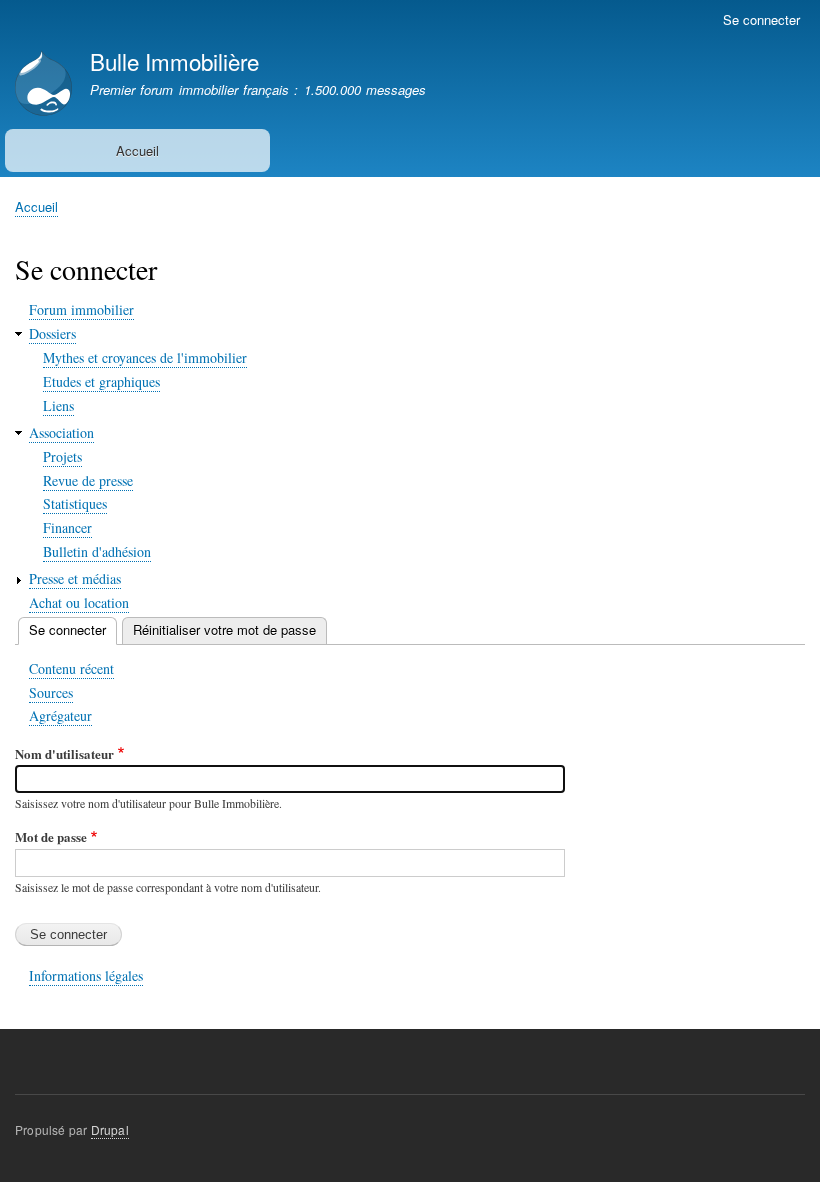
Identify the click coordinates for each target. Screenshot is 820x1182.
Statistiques (75, 503)
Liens (58, 405)
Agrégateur (60, 715)
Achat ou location (79, 602)
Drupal (110, 1129)
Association (61, 432)
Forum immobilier (81, 309)
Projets (62, 456)
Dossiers (52, 333)
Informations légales (86, 975)
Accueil (137, 150)
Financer (67, 527)
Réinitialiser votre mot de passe (224, 629)
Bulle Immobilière (174, 61)
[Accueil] (43, 85)
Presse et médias (75, 578)
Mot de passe (51, 836)
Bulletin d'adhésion (97, 551)
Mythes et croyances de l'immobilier (145, 357)
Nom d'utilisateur (64, 753)
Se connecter (761, 19)
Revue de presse (88, 480)
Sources (51, 692)
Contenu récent (71, 668)
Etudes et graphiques (101, 381)
